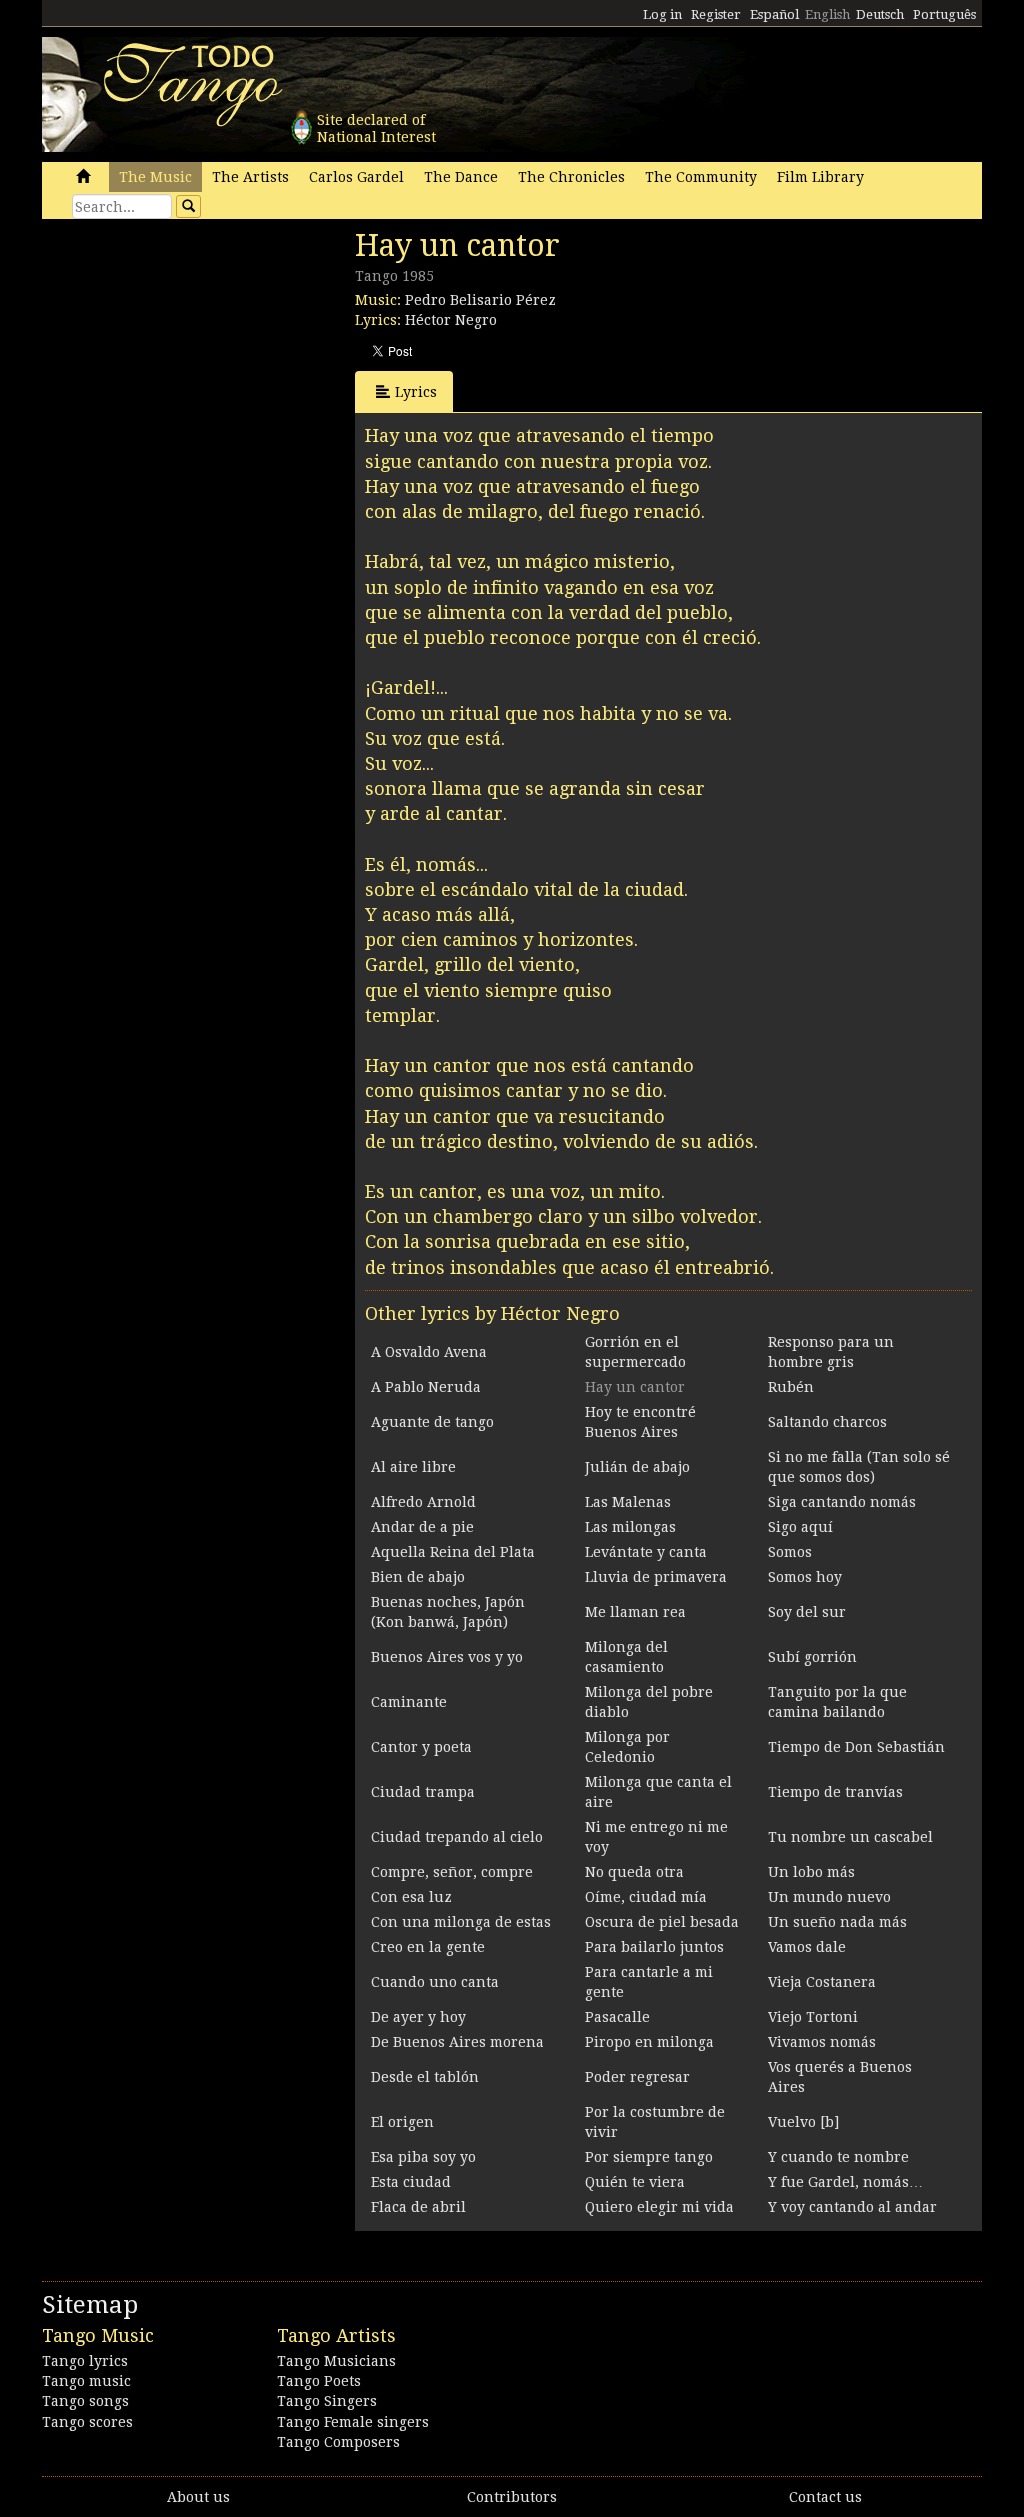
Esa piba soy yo (423, 2157)
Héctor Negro (451, 320)
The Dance (461, 177)
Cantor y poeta (421, 1747)
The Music (155, 177)
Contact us (825, 2497)
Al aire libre (413, 1467)
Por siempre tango (649, 2157)
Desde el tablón (425, 2077)
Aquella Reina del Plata (453, 1552)
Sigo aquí (800, 1527)
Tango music (86, 2381)
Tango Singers (327, 2401)
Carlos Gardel (356, 177)
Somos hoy (805, 1577)
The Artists (250, 177)
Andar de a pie (422, 1527)
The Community (701, 177)
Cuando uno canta (435, 1982)
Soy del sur (807, 1612)
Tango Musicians (336, 2361)
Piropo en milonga (649, 2042)
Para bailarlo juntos (654, 1947)
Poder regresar (637, 2077)
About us (198, 2497)
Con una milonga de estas (461, 1922)
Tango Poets (319, 2381)
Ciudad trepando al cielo (457, 1837)
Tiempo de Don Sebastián (856, 1747)
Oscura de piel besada (662, 1922)
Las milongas (630, 1527)
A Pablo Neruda (426, 1387)
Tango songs (85, 2401)
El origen (402, 2122)
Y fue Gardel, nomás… (845, 2182)
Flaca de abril (418, 2207)
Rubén (791, 1387)
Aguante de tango (432, 1422)
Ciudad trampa (423, 1792)
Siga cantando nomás (842, 1502)
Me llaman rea (635, 1612)
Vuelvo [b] (803, 2122)
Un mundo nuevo (829, 1897)
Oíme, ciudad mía (646, 1897)
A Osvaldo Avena (429, 1352)
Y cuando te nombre (838, 2157)
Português (944, 14)
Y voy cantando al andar (852, 2207)
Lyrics (416, 392)
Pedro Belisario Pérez (480, 300)
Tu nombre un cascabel (850, 1837)
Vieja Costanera (822, 1982)
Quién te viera (635, 2182)
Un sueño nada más (837, 1922)
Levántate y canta (646, 1552)
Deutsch (880, 14)
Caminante (409, 1702)
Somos (790, 1552)
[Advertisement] (192, 365)
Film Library (820, 177)
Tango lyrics (85, 2361)
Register (716, 14)
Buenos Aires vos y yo (447, 1657)
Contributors (512, 2497)
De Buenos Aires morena (457, 2042)
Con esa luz (411, 1897)
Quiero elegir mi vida (659, 2207)
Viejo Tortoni (813, 2017)
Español (774, 14)
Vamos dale (807, 1947)
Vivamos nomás (822, 2042)
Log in (662, 14)
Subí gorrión (812, 1657)
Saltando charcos (827, 1422)
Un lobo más (811, 1872)
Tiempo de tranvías (835, 1792)
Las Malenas (628, 1502)
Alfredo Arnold (423, 1502)
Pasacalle (617, 2017)
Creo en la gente (428, 1947)
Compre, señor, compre (452, 1872)
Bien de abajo (418, 1577)
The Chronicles (571, 177)
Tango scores (87, 2422)
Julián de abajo (637, 1467)
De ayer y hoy (418, 2017)
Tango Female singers (353, 2422)
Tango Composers (338, 2442)
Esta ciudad (411, 2182)
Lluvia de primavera (656, 1577)
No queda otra (634, 1872)
